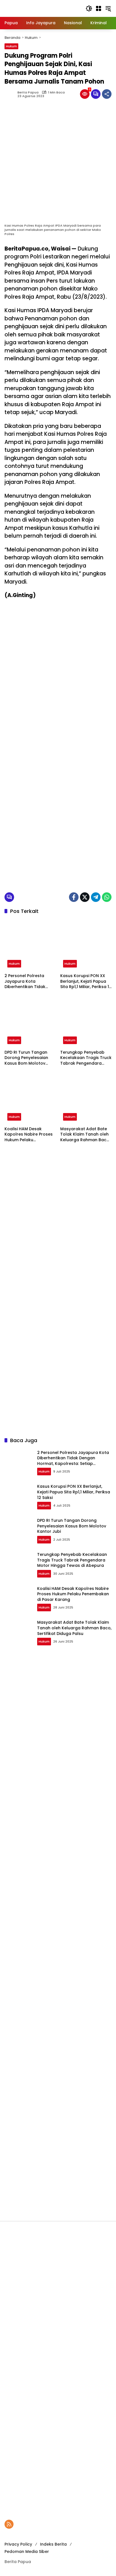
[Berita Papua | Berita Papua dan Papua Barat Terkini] (42, 8)
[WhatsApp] (107, 897)
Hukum (11, 46)
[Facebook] (74, 897)
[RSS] (9, 2524)
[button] (89, 8)
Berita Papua (28, 92)
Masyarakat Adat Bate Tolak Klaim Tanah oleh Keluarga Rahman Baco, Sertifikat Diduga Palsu (85, 1135)
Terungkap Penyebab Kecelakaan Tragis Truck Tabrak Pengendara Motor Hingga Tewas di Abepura (86, 1058)
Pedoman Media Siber (27, 2552)
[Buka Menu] (99, 8)
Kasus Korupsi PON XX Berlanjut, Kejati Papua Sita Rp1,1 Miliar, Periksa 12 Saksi (86, 981)
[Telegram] (96, 897)
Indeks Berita (53, 2544)
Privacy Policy (18, 2544)
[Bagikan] (107, 94)
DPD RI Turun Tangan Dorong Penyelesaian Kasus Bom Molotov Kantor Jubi (26, 1058)
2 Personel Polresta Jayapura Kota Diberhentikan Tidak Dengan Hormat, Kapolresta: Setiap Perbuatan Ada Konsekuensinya (25, 981)
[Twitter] (85, 897)
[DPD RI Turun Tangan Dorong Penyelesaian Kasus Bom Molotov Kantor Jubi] (30, 1021)
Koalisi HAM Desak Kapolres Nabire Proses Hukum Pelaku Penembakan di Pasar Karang (29, 1135)
